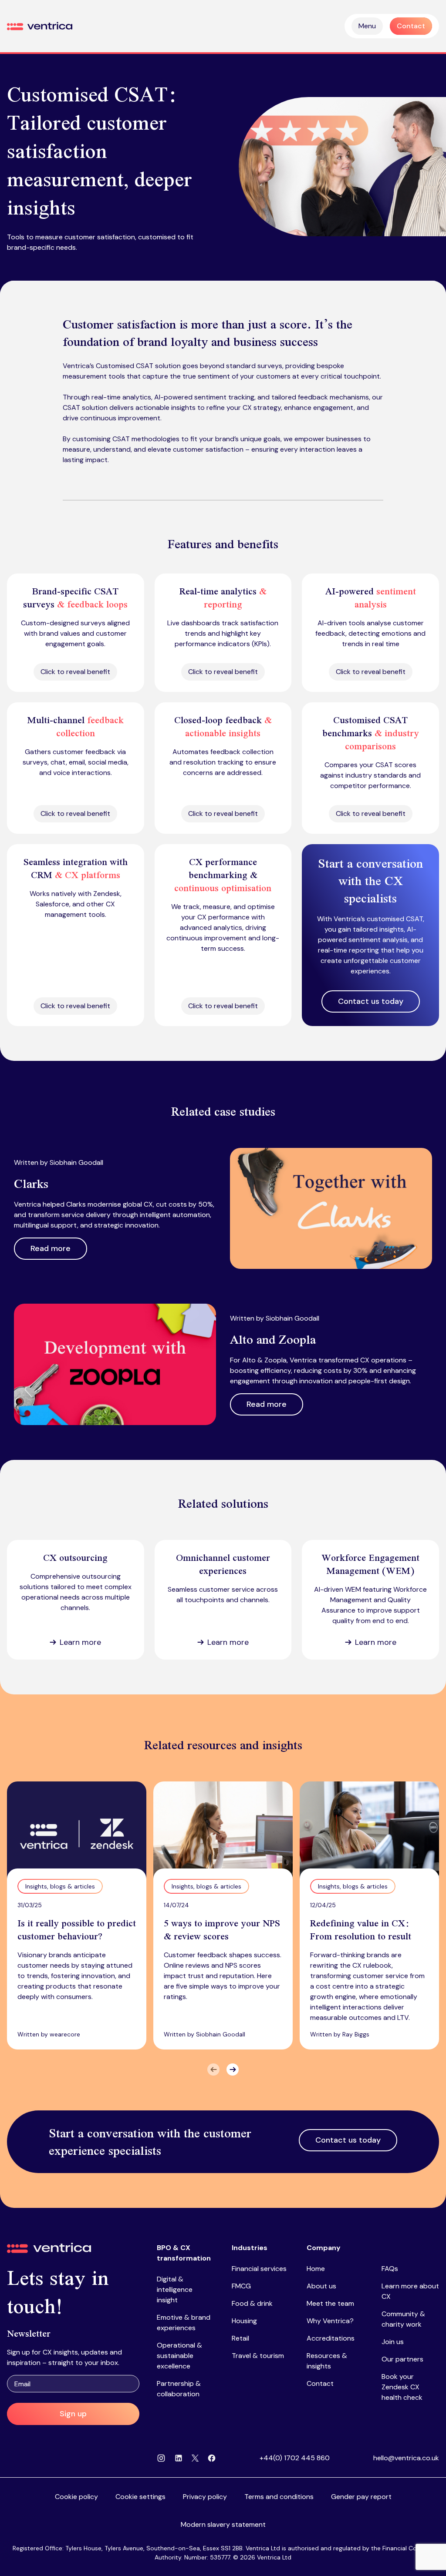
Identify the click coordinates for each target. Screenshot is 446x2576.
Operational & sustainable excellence (179, 2356)
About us (321, 2286)
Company (324, 2248)
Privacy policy (205, 2497)
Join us (393, 2342)
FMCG (241, 2286)
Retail (240, 2338)
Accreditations (331, 2338)
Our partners (402, 2359)
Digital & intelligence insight (175, 2289)
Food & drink (252, 2303)
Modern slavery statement (223, 2524)
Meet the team (330, 2303)
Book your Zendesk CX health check (402, 2387)
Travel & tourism (258, 2356)
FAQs (390, 2269)
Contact (320, 2383)
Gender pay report (361, 2497)
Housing (244, 2321)
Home (316, 2269)
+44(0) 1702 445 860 (295, 2458)
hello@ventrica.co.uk (406, 2458)
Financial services (259, 2269)
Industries (250, 2248)
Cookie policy (76, 2497)
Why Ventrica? (330, 2321)
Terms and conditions (279, 2497)
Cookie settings (140, 2497)
